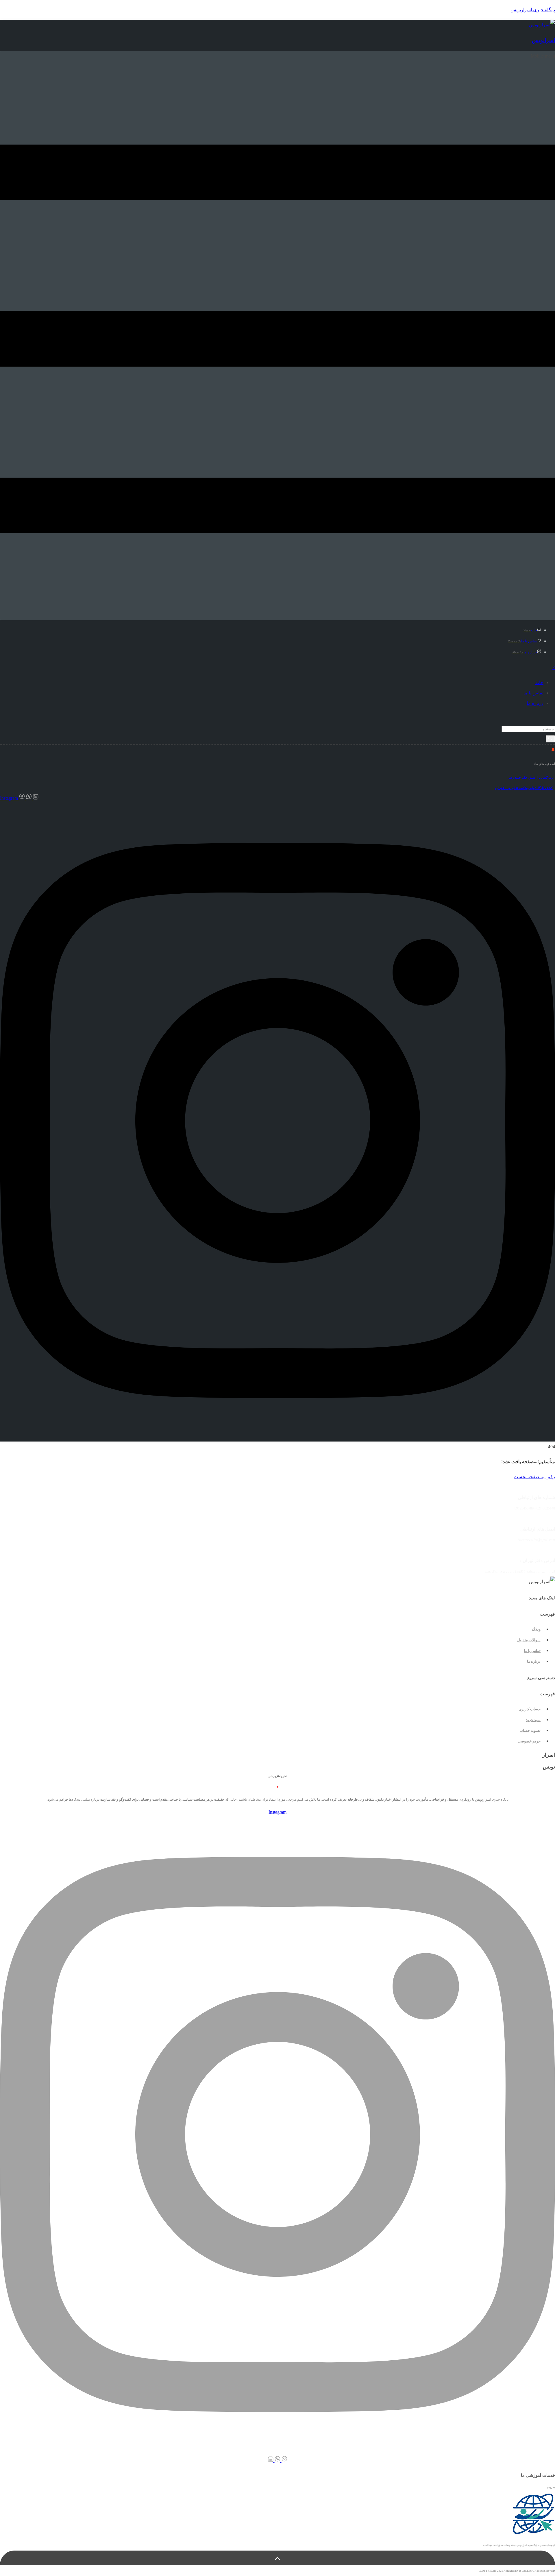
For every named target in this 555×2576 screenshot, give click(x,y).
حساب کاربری (530, 1709)
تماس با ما (523, 641)
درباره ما (525, 652)
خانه (530, 630)
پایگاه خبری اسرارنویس (533, 10)
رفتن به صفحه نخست (534, 1477)
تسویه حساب (530, 1730)
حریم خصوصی (529, 1741)
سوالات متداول (529, 1640)
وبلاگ (536, 1629)
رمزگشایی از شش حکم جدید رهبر (530, 777)
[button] (277, 1614)
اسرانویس (543, 40)
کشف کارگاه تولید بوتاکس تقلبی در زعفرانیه (524, 788)
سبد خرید (533, 1720)
